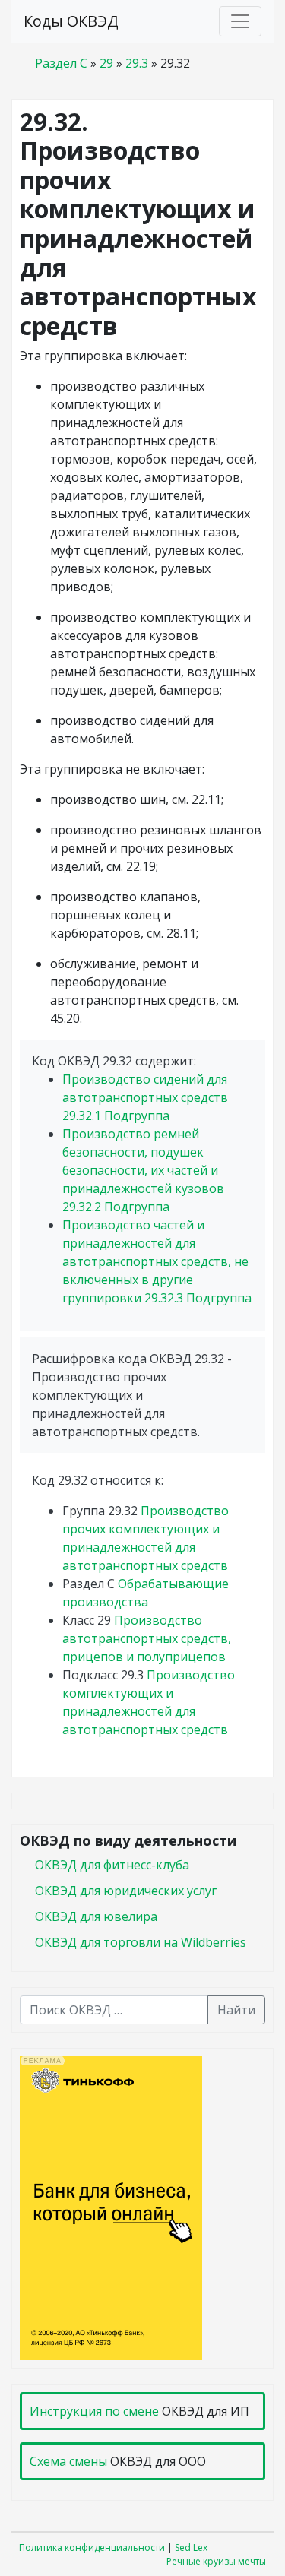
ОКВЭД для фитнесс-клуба (112, 1865)
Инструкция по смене (94, 2411)
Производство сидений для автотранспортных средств (145, 1097)
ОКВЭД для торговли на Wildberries (141, 1942)
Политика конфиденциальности (92, 2548)
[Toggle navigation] (240, 21)
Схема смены (68, 2461)
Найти (236, 2010)
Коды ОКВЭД (71, 21)
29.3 (137, 63)
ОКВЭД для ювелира (96, 1916)
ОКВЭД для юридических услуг (126, 1891)
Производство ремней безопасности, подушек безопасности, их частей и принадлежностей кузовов (143, 1170)
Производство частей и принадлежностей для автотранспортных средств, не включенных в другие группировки (157, 1261)
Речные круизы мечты (216, 2561)
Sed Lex (191, 2548)
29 (106, 63)
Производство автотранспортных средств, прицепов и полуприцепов (147, 1638)
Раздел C (61, 63)
